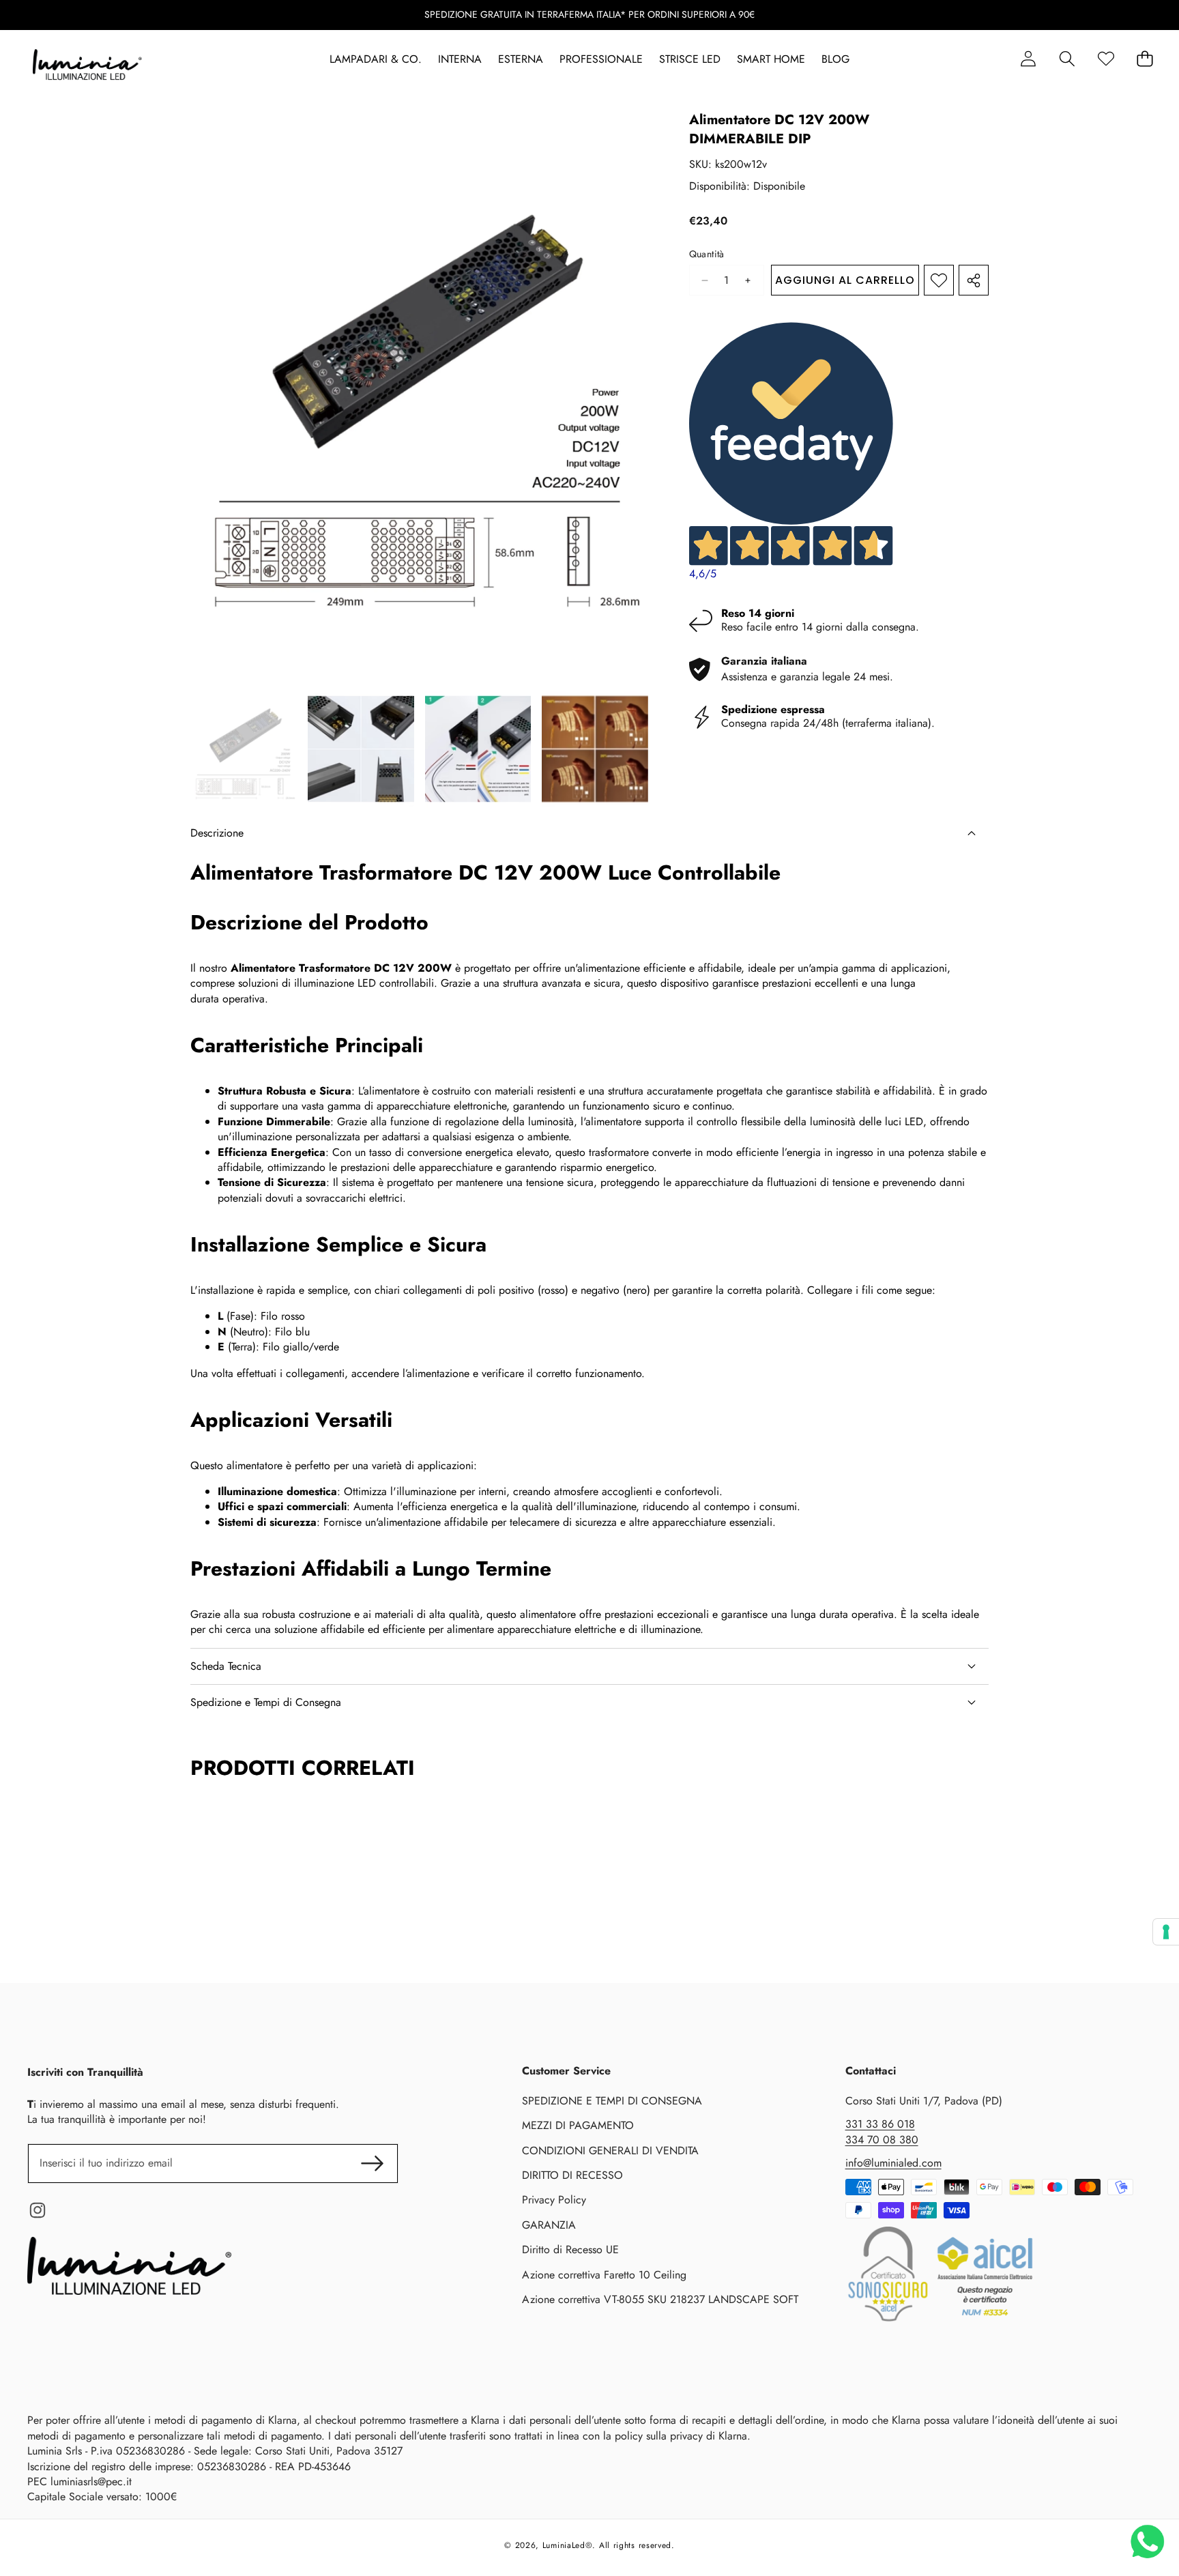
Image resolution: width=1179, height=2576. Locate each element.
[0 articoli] (1145, 59)
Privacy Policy (554, 2200)
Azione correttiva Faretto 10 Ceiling (604, 2275)
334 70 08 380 (882, 2140)
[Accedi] (1028, 59)
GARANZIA (549, 2225)
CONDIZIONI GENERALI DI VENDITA (610, 2151)
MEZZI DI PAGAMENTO (578, 2125)
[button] (1067, 59)
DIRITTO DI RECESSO (572, 2175)
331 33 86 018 (880, 2124)
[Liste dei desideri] (1106, 59)
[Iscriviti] (372, 2163)
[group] (244, 749)
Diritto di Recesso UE (570, 2249)
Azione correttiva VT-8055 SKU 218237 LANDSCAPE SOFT (660, 2299)
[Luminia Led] (87, 67)
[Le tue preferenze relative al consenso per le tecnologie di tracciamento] (1166, 1932)
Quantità (707, 254)
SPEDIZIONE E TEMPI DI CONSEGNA (612, 2101)
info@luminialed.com (893, 2163)
